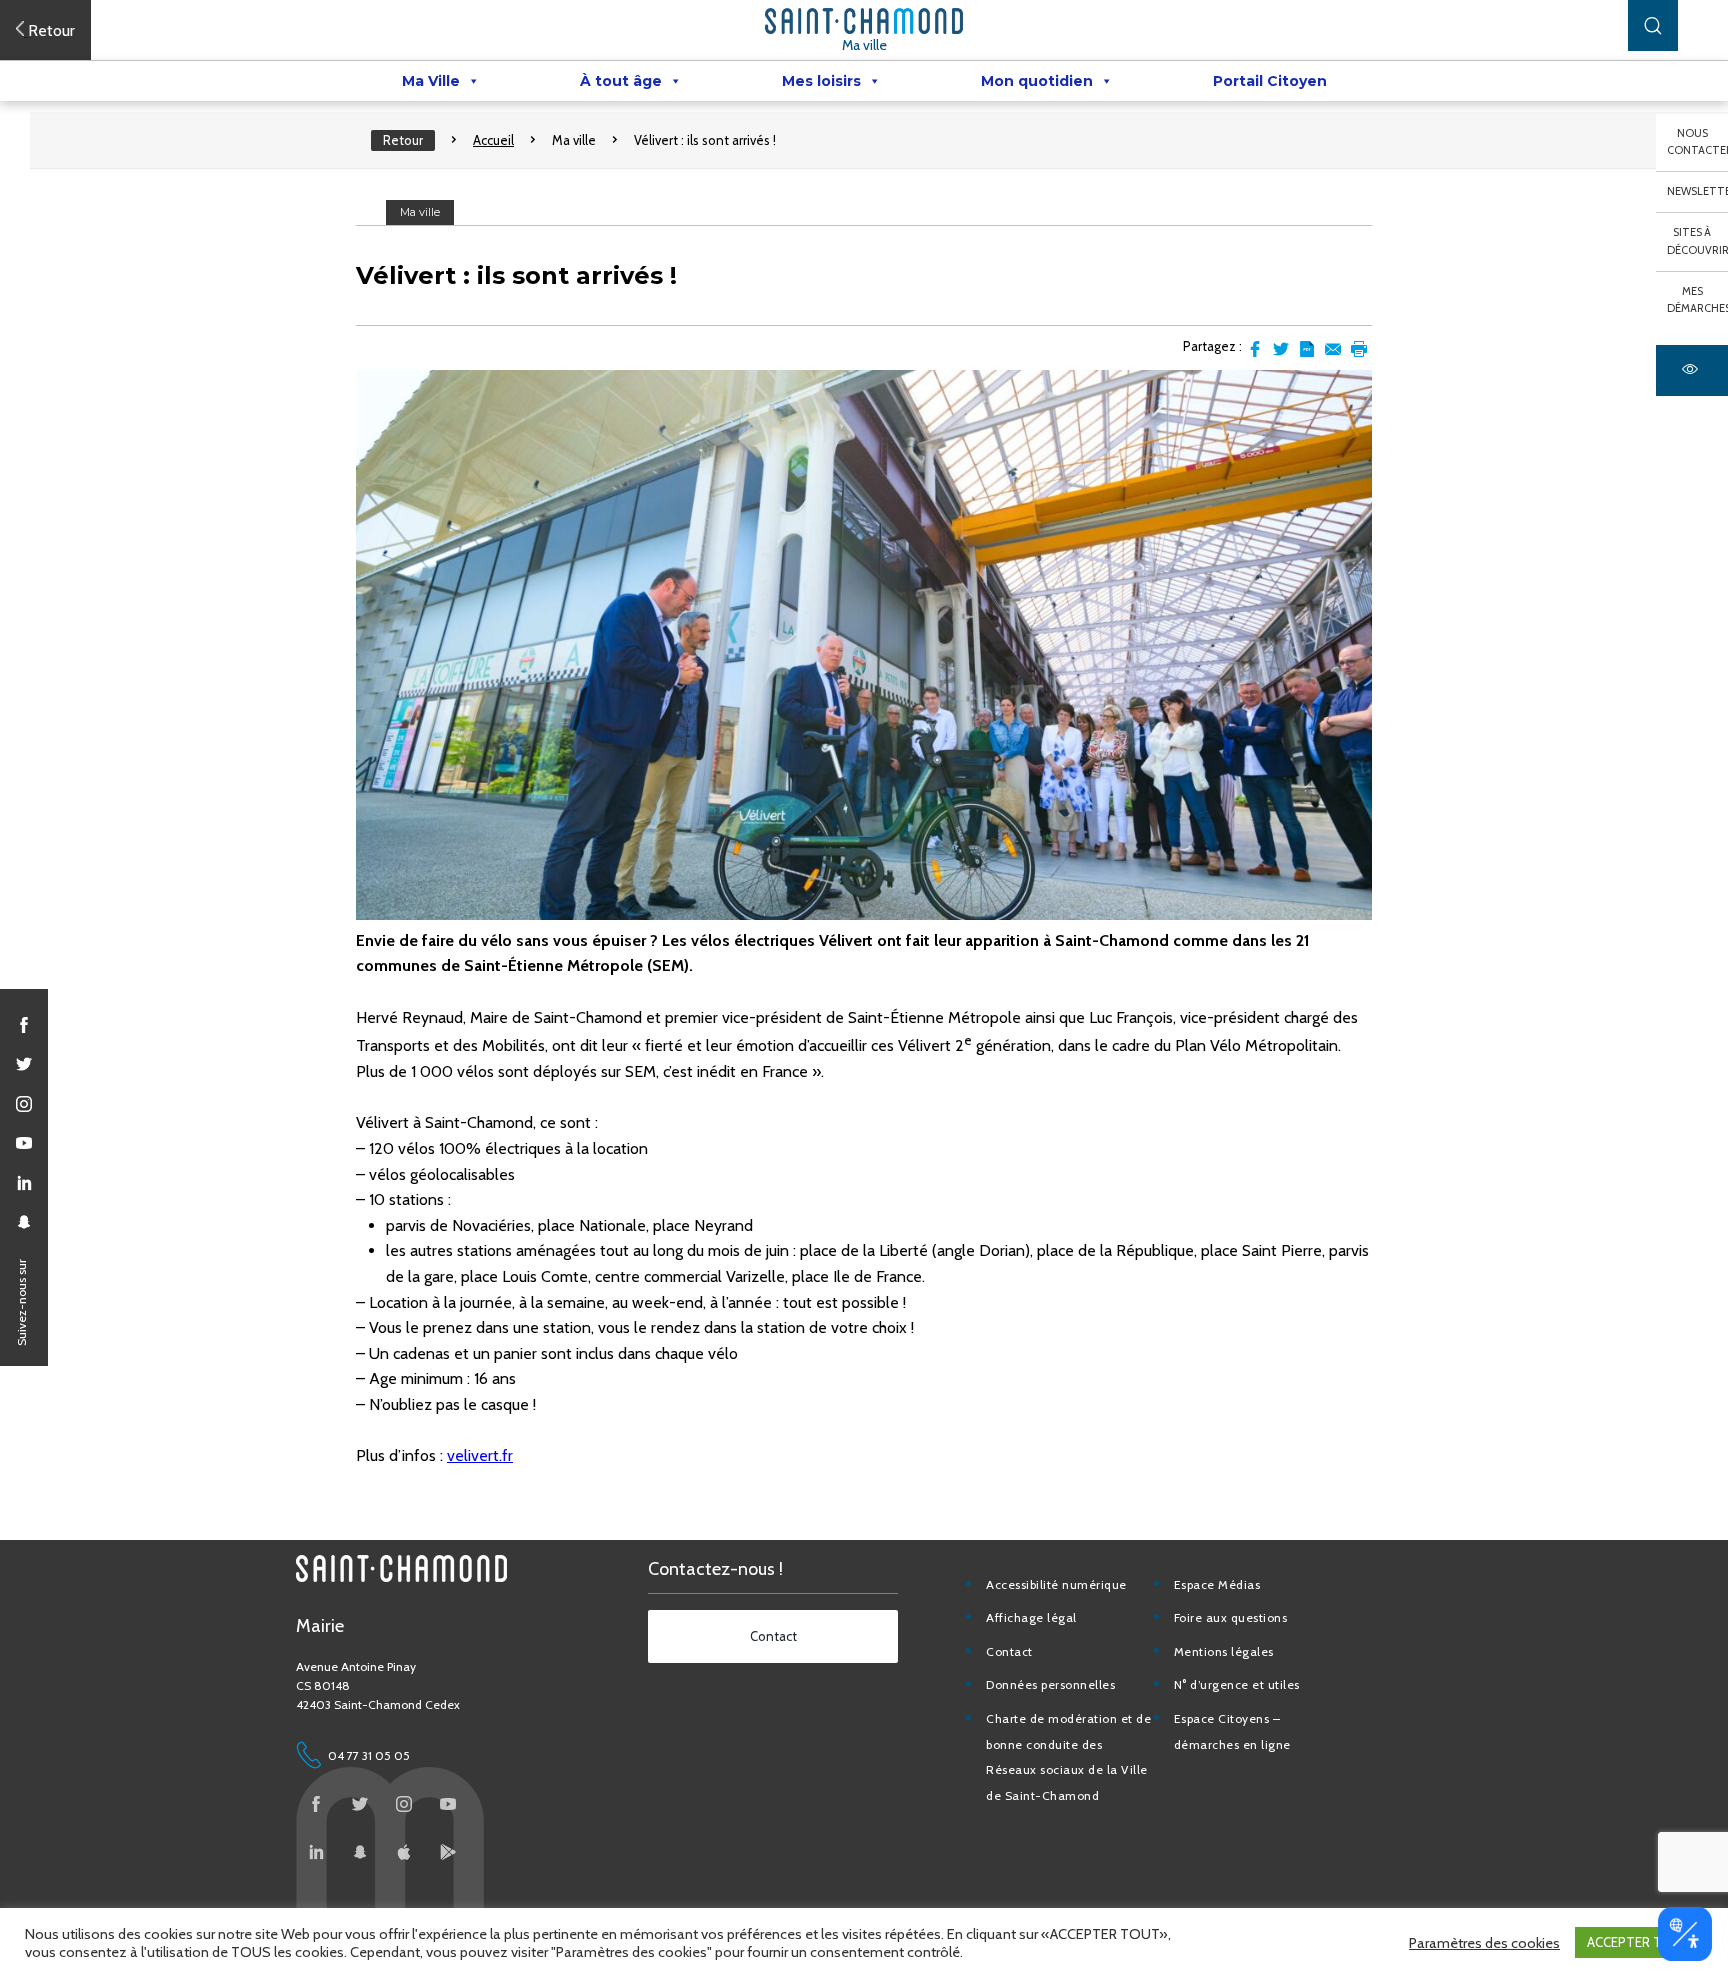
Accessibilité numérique (1056, 1584)
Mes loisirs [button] (821, 81)
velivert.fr (480, 1455)
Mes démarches (1697, 300)
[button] (1653, 25)
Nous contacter (1697, 142)
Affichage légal (1031, 1617)
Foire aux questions (1231, 1617)
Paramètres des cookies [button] (1484, 1943)
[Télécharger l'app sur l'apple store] (404, 1852)
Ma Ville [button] (431, 81)
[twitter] (24, 1064)
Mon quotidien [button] (1037, 81)
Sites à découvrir (1697, 241)
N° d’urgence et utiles (1237, 1684)
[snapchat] (24, 1222)
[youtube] (24, 1143)
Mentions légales (1224, 1651)
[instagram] (24, 1104)
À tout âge (621, 81)
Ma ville (864, 45)
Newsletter (1697, 191)
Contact (1009, 1651)
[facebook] (24, 1025)
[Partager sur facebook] (1255, 349)
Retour (403, 140)
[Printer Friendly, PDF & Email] (1307, 349)
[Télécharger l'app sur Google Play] (448, 1852)
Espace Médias (1217, 1584)
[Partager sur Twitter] (1281, 349)
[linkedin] (24, 1183)
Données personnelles (1050, 1684)
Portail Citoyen (1270, 81)
